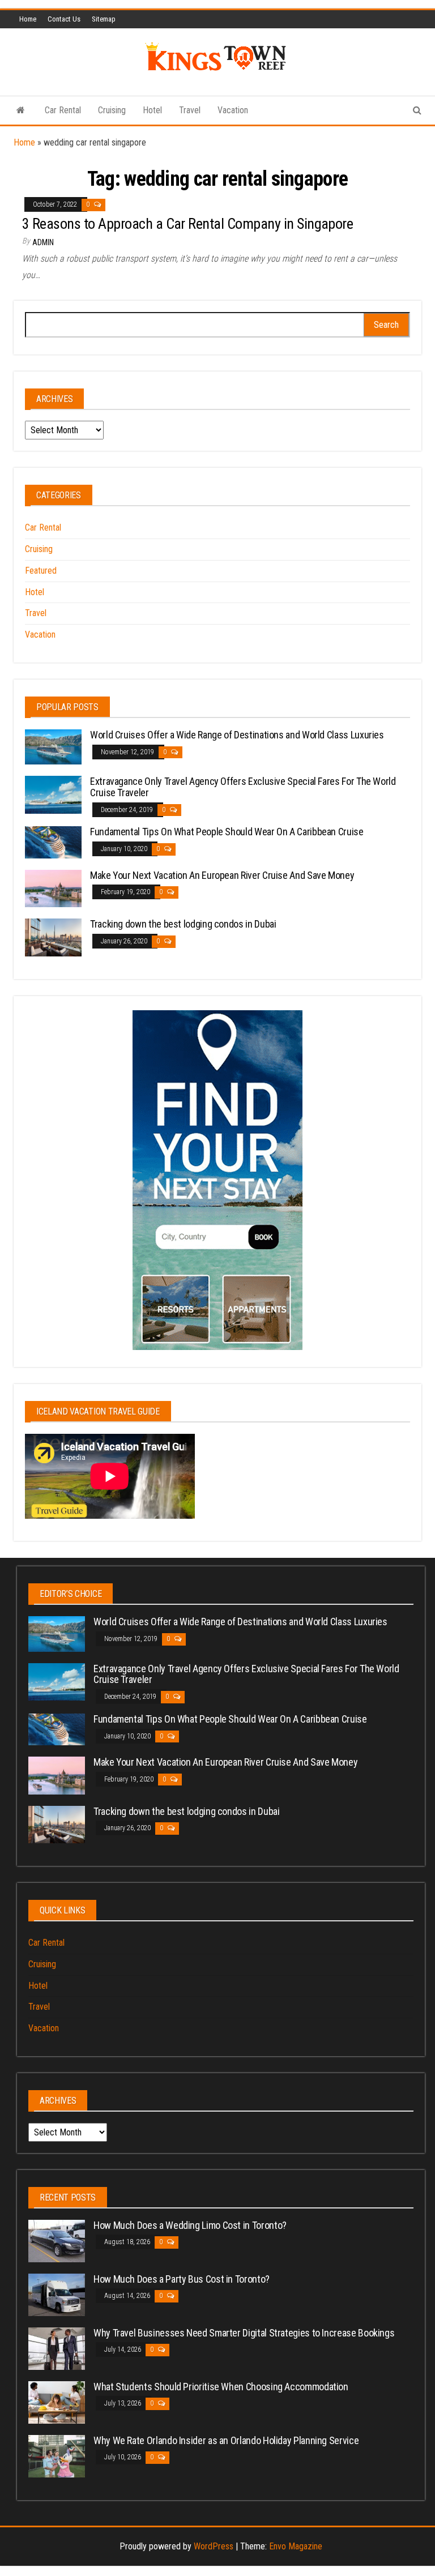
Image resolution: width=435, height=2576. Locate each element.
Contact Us (64, 19)
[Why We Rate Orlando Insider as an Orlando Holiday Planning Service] (57, 2455)
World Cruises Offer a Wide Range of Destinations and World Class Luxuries (237, 735)
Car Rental (63, 110)
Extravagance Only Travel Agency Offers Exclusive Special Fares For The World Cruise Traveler (243, 787)
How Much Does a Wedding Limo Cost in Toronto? (190, 2225)
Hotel (152, 110)
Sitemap (104, 19)
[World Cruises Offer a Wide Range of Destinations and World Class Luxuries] (53, 746)
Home (28, 19)
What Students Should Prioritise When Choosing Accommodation (221, 2387)
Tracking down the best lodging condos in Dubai (183, 924)
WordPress (214, 2546)
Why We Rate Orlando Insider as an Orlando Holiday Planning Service (226, 2440)
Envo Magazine (296, 2546)
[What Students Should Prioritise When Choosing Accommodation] (57, 2401)
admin (43, 242)
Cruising (112, 110)
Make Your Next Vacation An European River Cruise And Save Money (222, 875)
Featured (41, 571)
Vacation (233, 110)
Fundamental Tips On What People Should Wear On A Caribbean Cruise (227, 832)
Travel (190, 110)
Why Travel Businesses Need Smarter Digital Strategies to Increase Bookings (244, 2333)
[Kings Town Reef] (21, 110)
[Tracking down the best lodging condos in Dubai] (53, 937)
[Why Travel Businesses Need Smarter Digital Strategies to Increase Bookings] (57, 2348)
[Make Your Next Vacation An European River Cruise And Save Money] (53, 888)
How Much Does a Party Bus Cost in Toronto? (182, 2279)
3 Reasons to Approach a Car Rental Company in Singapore (187, 224)
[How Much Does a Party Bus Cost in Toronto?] (57, 2294)
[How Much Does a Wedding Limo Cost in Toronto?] (57, 2240)
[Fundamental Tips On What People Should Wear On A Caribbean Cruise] (53, 842)
